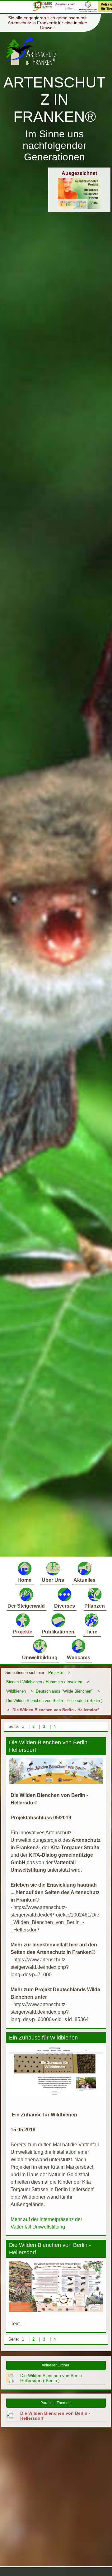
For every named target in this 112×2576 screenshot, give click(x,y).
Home (24, 1580)
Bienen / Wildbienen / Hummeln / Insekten (44, 1682)
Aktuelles (84, 1580)
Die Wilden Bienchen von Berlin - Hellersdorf (56, 1710)
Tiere (91, 1632)
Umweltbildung (40, 1658)
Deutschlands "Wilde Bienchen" (64, 1691)
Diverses (65, 1606)
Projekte (23, 1632)
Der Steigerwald (26, 1606)
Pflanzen (95, 1606)
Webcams (79, 1658)
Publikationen (58, 1632)
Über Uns (53, 1580)
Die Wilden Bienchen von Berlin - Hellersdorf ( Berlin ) (54, 1701)
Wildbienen (16, 1691)
